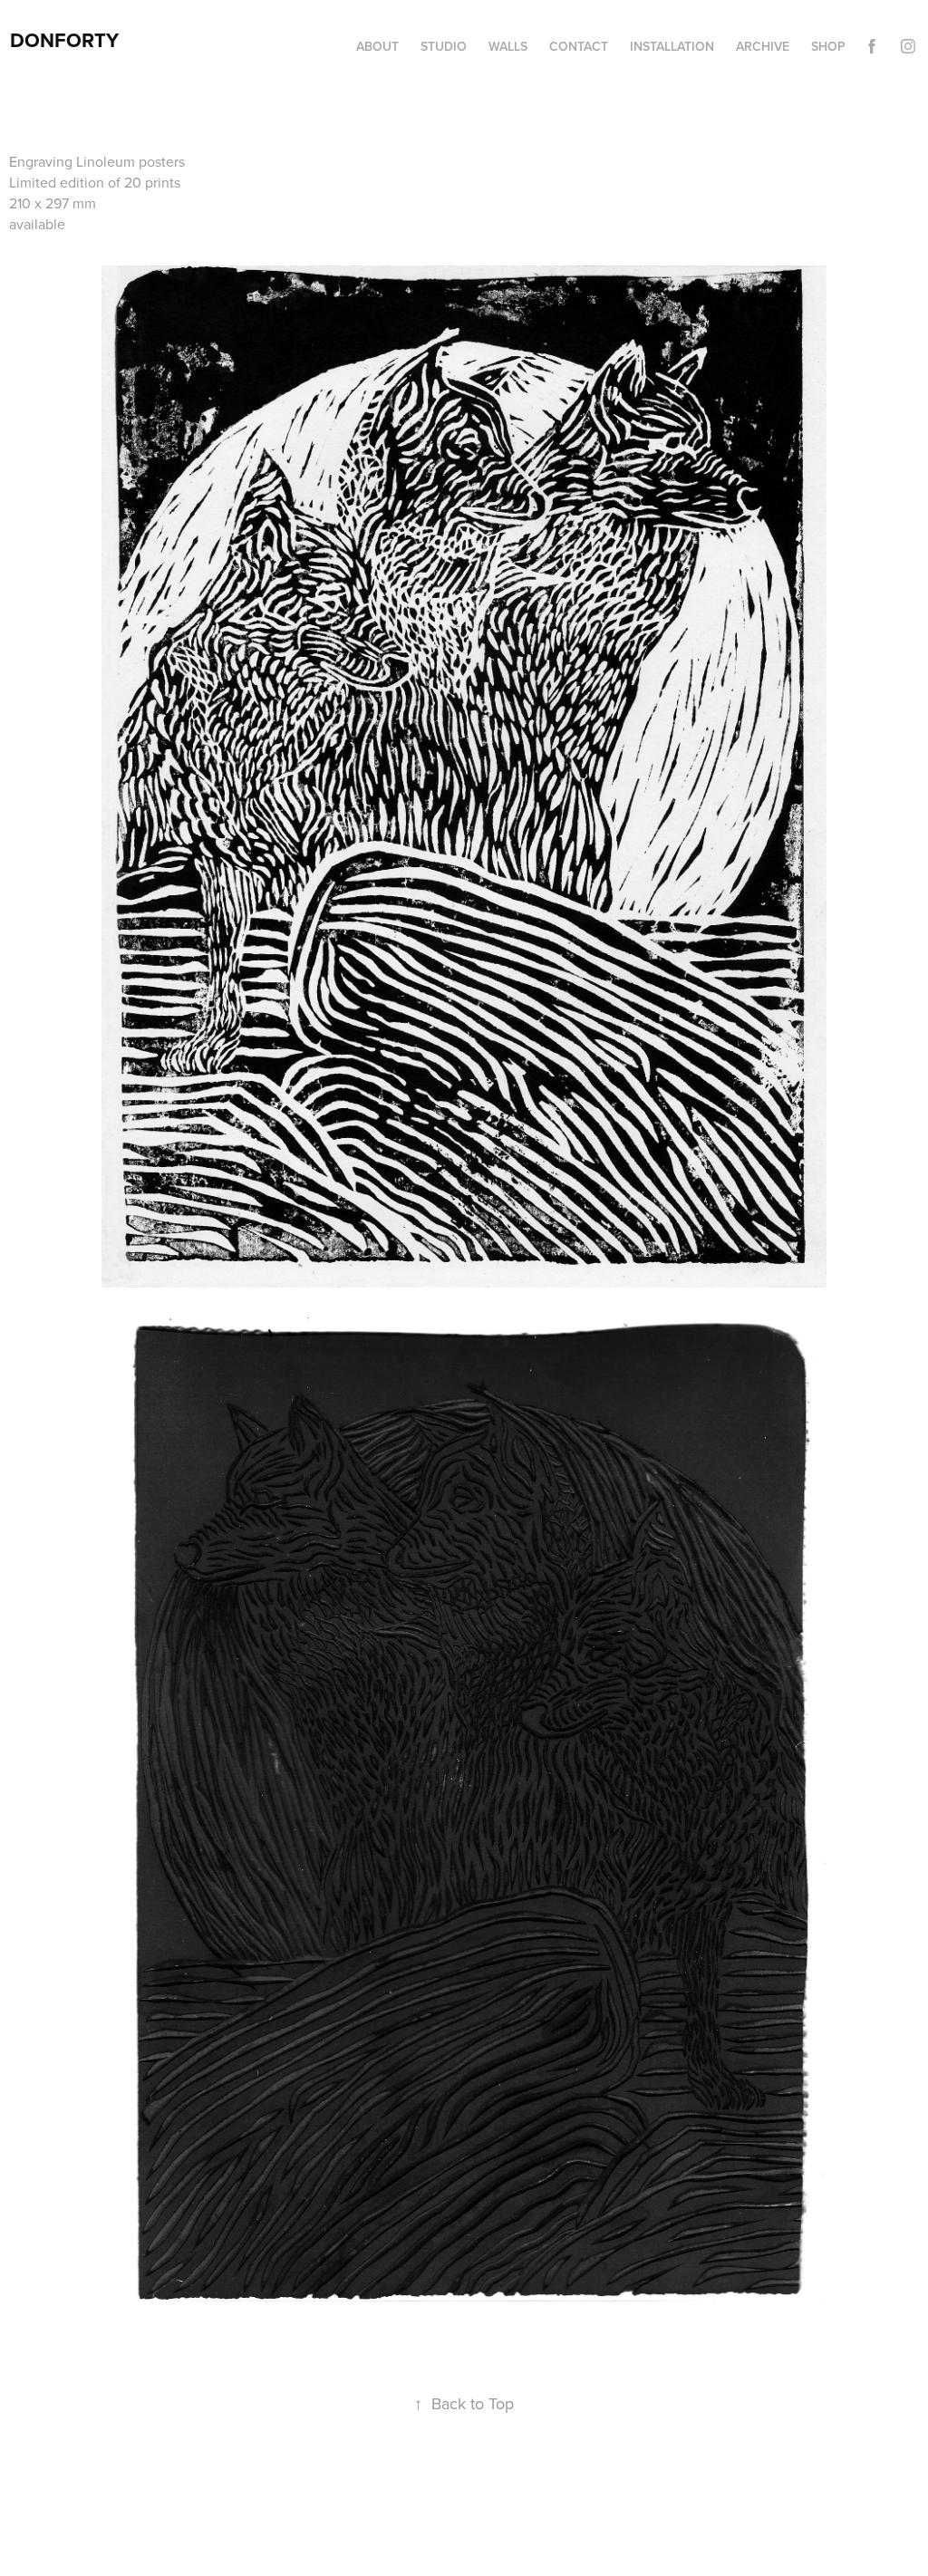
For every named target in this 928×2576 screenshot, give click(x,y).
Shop (828, 46)
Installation (672, 46)
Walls (508, 46)
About (377, 46)
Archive (763, 46)
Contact (579, 46)
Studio (444, 46)
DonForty (64, 40)
